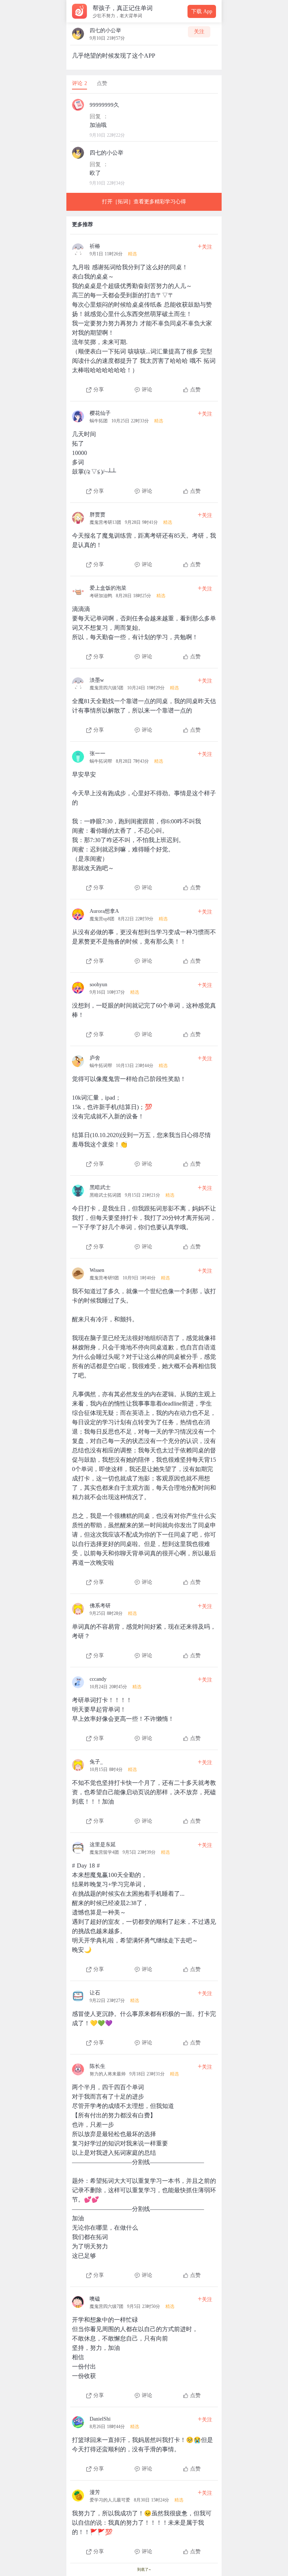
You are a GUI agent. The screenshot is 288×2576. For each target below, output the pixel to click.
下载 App (202, 11)
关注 (199, 32)
